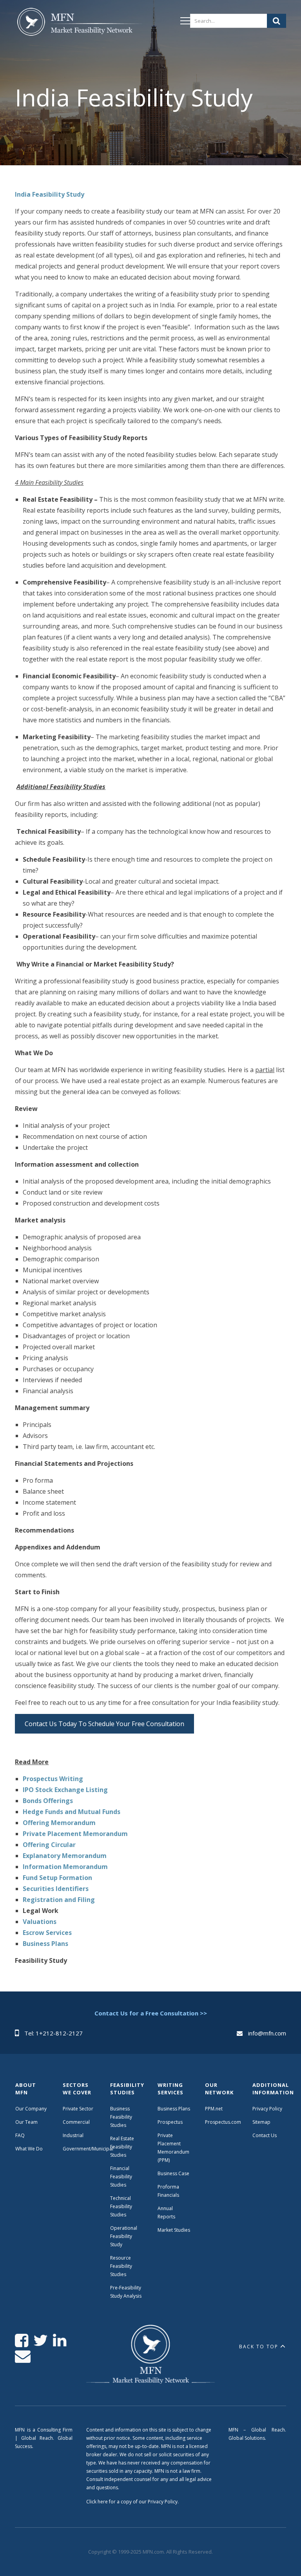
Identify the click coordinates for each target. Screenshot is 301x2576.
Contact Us (265, 2135)
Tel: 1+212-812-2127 (53, 2033)
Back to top (259, 2347)
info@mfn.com (267, 2033)
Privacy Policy (267, 2109)
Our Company (31, 2109)
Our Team (26, 2122)
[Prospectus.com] (79, 23)
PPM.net (214, 2109)
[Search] (277, 21)
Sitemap (261, 2122)
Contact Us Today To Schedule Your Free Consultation (104, 1724)
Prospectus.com (223, 2122)
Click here (97, 2502)
